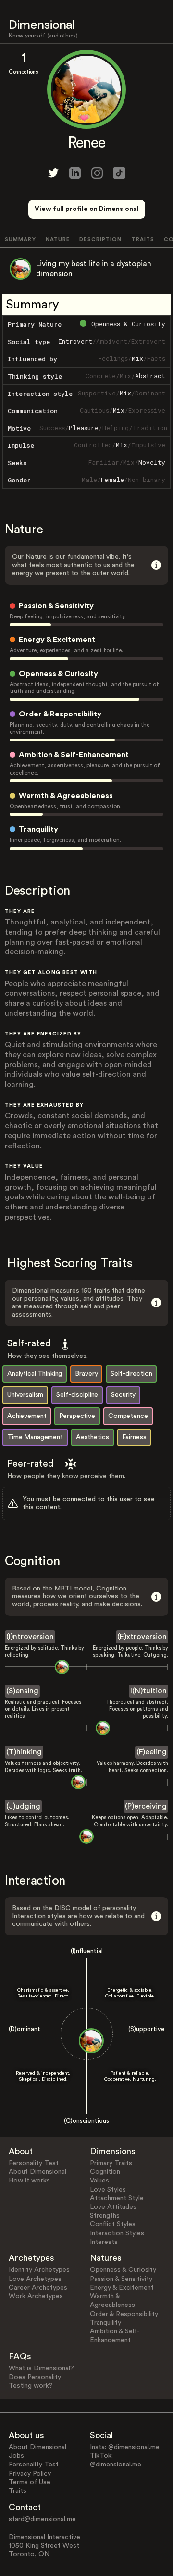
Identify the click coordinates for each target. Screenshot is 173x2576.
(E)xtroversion (142, 1637)
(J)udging (23, 1806)
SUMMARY (20, 240)
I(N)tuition (148, 1691)
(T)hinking (24, 1752)
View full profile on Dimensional (87, 209)
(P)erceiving (146, 1806)
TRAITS (143, 240)
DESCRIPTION (100, 240)
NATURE (58, 240)
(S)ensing (22, 1691)
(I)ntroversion (30, 1637)
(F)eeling (152, 1752)
